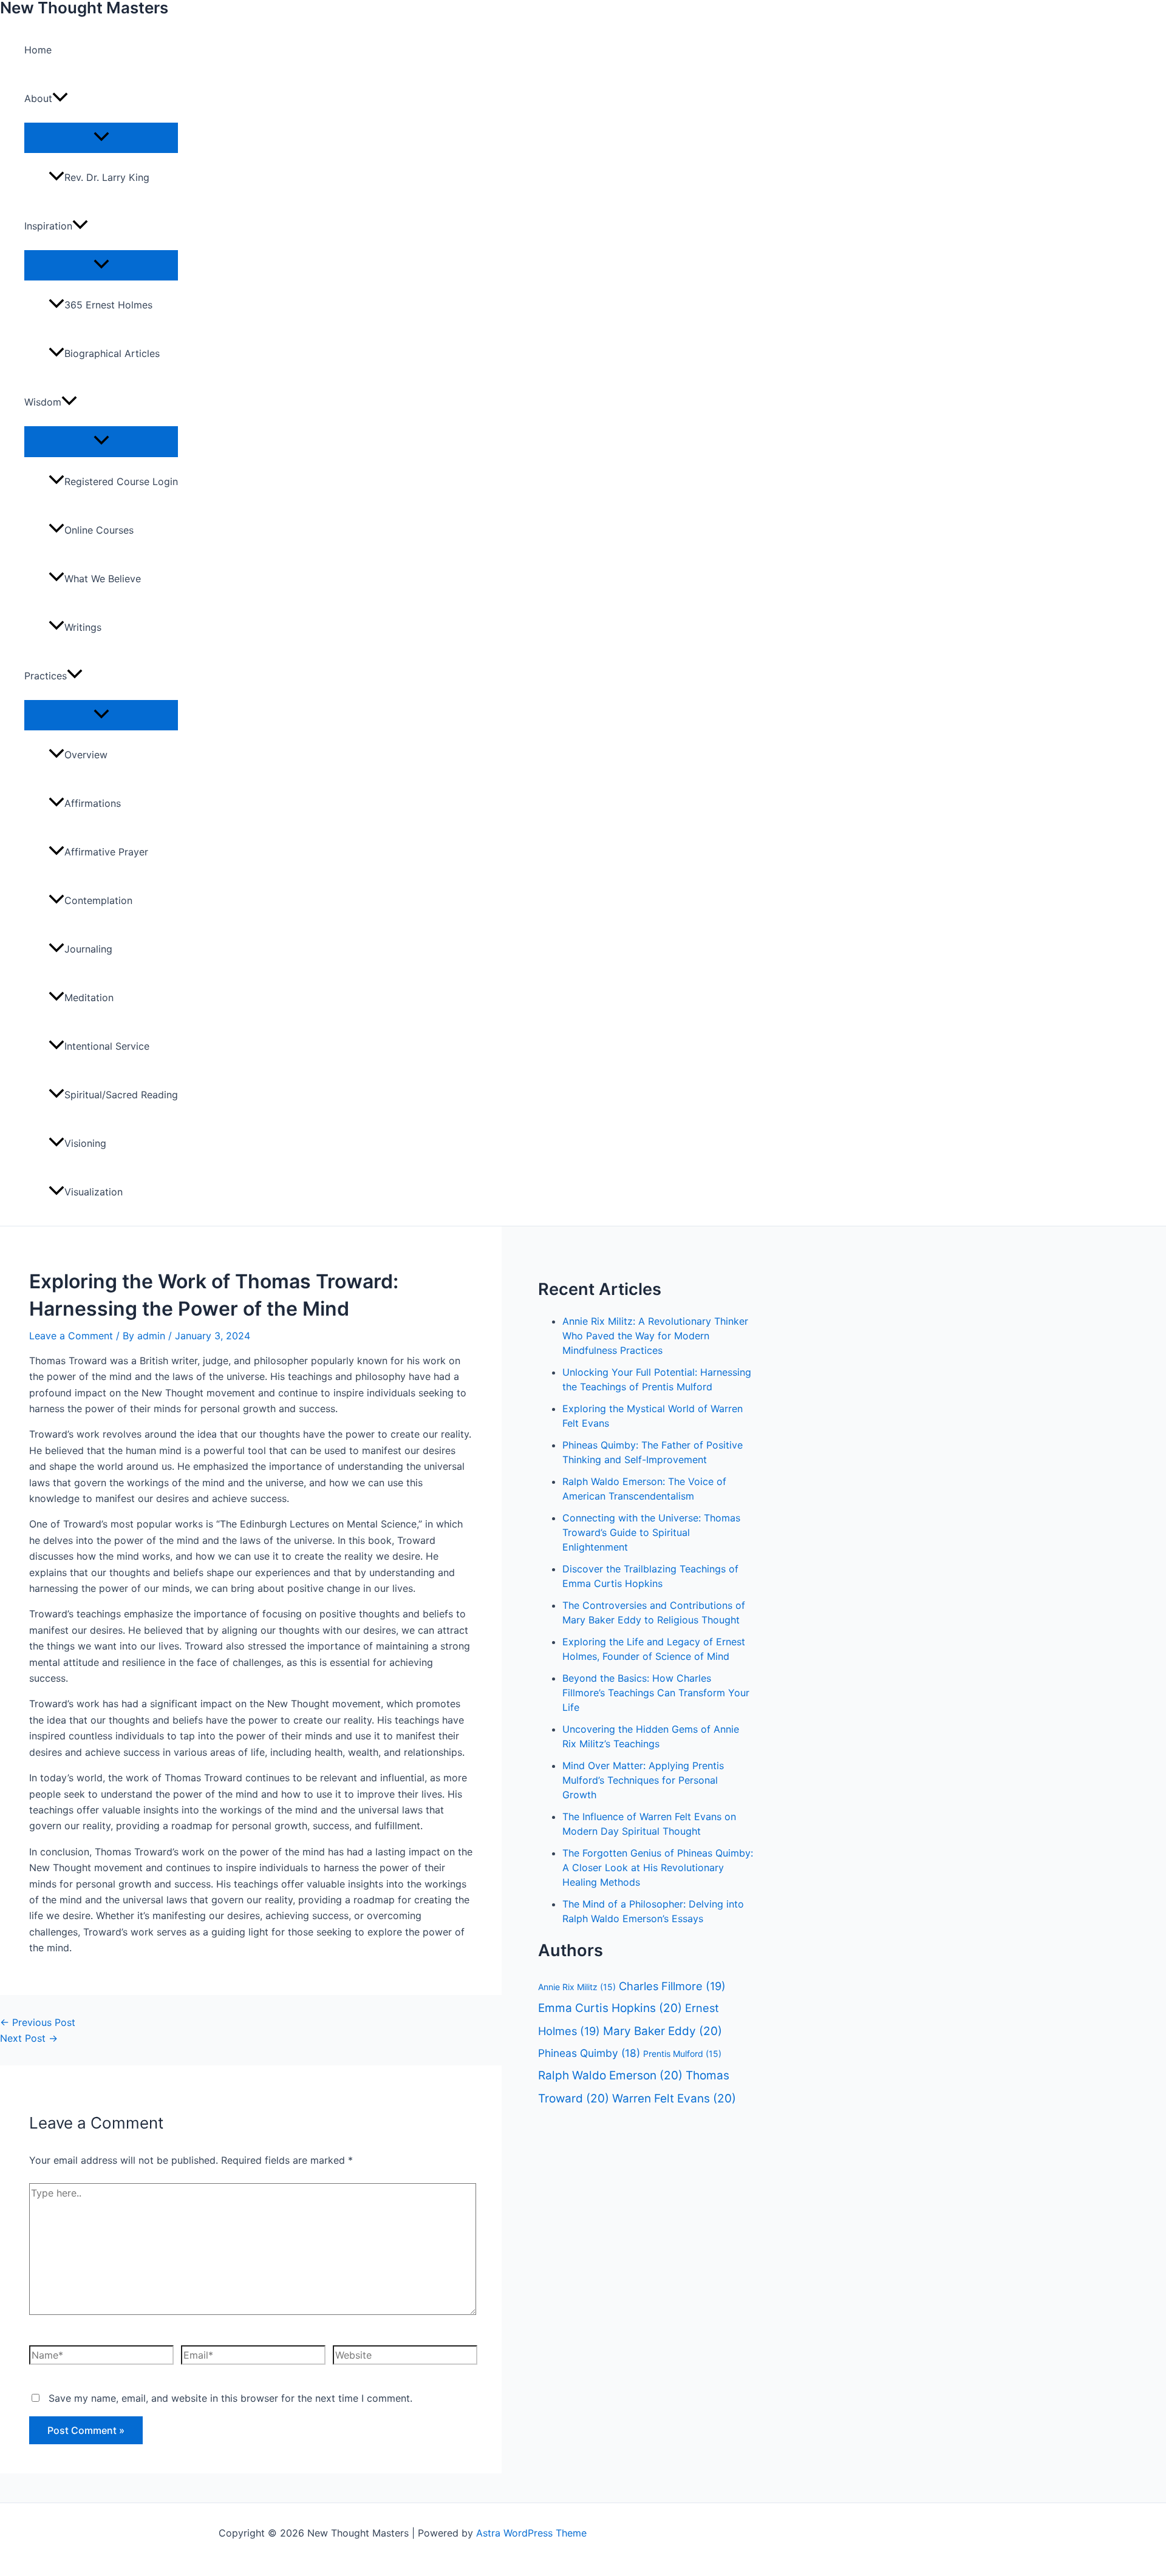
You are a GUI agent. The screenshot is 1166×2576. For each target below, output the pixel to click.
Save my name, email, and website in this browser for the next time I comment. (230, 2398)
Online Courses (99, 530)
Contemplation (98, 900)
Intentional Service (107, 1046)
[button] (60, 98)
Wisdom (43, 402)
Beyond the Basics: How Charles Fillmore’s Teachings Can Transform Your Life (656, 1693)
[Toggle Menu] (101, 137)
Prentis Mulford (682, 2054)
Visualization (94, 1192)
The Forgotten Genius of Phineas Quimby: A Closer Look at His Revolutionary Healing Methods (658, 1867)
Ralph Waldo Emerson (610, 2075)
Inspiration (48, 226)
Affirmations (93, 803)
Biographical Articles (112, 353)
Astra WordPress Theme (531, 2533)
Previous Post (38, 2022)
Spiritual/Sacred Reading (121, 1095)
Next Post (29, 2038)
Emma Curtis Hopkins (610, 2008)
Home (38, 50)
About (38, 98)
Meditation (89, 997)
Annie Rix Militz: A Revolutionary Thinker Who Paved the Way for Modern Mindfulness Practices (655, 1336)
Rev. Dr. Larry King (107, 177)
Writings (83, 627)
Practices (46, 676)
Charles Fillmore (672, 1986)
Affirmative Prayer (106, 852)
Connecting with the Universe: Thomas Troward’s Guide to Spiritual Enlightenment (651, 1532)
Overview (86, 755)
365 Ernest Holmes (108, 305)
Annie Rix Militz (577, 1987)
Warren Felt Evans (674, 2099)
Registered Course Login (121, 481)
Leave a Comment (71, 1336)
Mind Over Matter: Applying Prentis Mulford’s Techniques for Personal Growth (643, 1780)
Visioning (85, 1143)
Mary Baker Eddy (663, 2031)
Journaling (88, 949)
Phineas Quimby (589, 2053)
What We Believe (103, 579)
